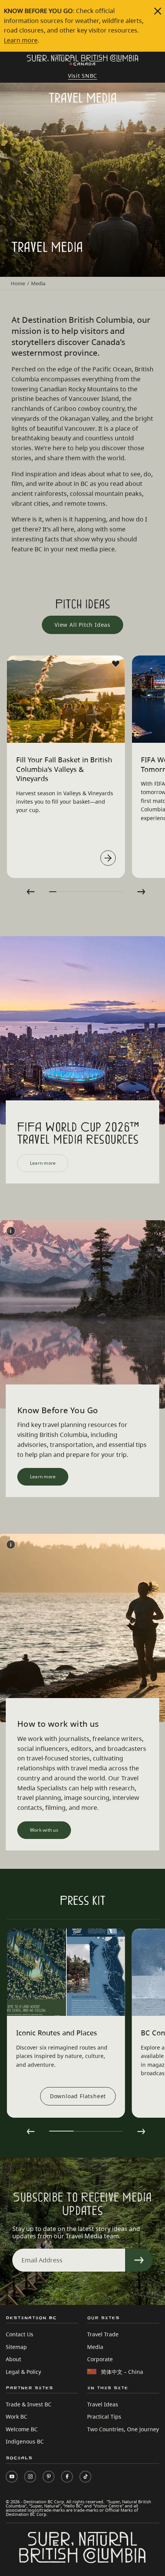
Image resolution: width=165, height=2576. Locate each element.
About (13, 2359)
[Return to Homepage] (82, 61)
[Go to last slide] (31, 892)
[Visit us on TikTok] (85, 2477)
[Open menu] (150, 99)
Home (18, 283)
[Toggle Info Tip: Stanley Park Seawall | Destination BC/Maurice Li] (11, 1545)
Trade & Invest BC (29, 2404)
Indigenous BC (25, 2441)
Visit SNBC (82, 76)
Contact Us (20, 2334)
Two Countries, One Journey (123, 2429)
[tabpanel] (66, 767)
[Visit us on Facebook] (67, 2477)
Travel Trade (103, 2334)
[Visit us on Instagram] (30, 2477)
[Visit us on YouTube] (12, 2477)
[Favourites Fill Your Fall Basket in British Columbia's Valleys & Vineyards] (115, 664)
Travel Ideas (103, 2404)
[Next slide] (141, 892)
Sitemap (16, 2347)
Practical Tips (104, 2417)
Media (95, 2347)
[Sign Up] (139, 2260)
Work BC (16, 2417)
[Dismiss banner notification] (158, 11)
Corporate (100, 2359)
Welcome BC (22, 2429)
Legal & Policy (23, 2372)
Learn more (21, 40)
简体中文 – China (122, 2372)
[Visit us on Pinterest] (49, 2477)
